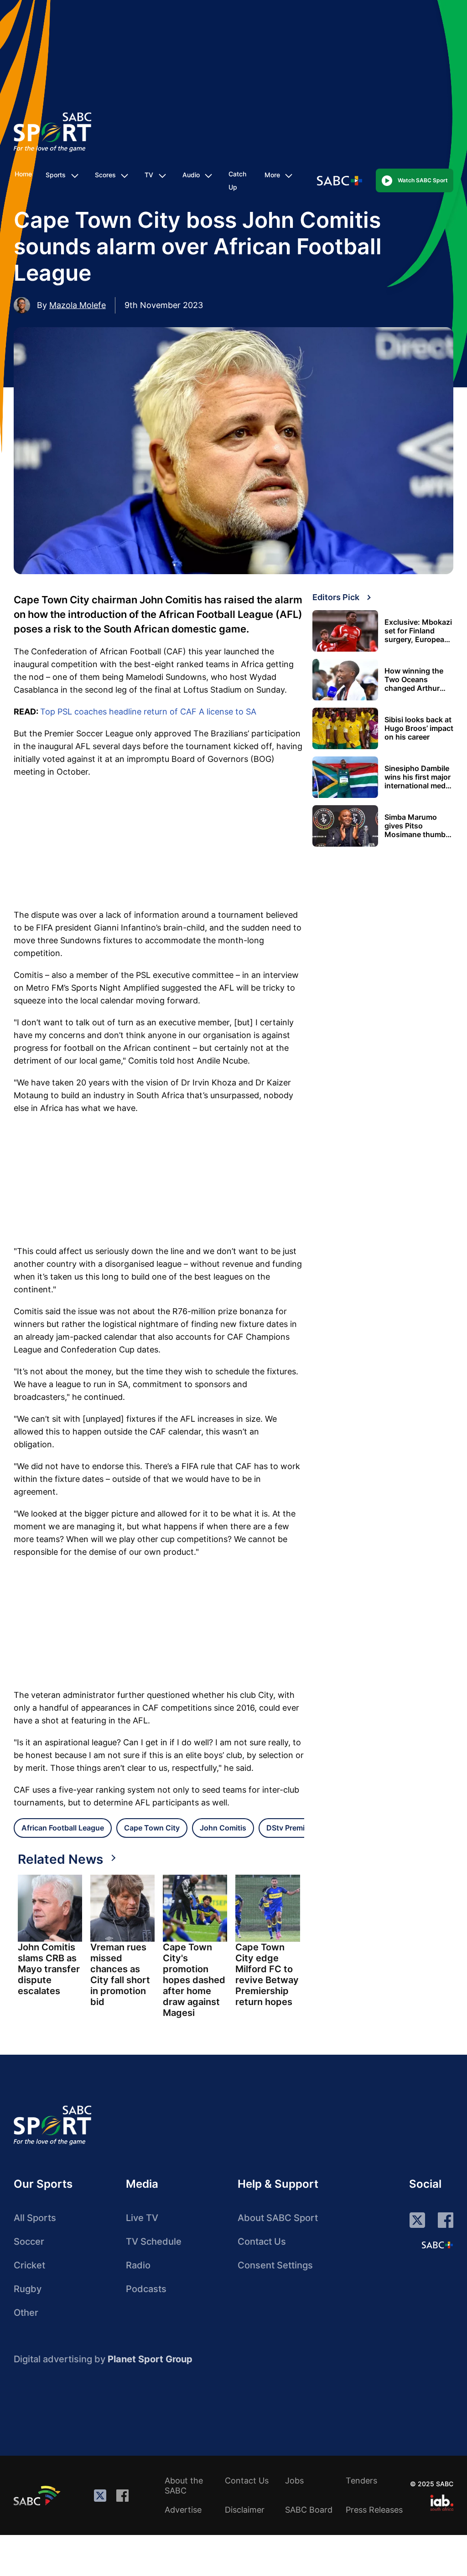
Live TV (142, 2218)
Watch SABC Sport (423, 180)
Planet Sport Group (150, 2359)
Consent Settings (275, 2265)
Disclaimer (245, 2510)
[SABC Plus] (437, 2245)
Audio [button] (191, 175)
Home (23, 174)
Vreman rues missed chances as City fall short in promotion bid (120, 1974)
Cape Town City (152, 1828)
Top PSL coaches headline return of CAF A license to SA (148, 712)
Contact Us (262, 2242)
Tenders (361, 2481)
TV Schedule (154, 2242)
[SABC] (38, 2495)
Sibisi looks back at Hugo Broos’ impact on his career (419, 728)
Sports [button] (56, 175)
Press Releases (374, 2510)
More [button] (272, 175)
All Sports (35, 2218)
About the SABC (184, 2486)
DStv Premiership (296, 1828)
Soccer (29, 2242)
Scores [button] (105, 175)
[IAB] (442, 2503)
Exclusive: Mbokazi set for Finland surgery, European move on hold (418, 631)
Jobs (294, 2481)
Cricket (29, 2265)
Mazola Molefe (78, 305)
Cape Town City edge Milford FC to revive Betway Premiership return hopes (267, 1974)
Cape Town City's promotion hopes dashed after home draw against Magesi (194, 1980)
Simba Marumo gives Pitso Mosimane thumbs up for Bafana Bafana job (417, 826)
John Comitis (223, 1828)
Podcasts (146, 2289)
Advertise (183, 2510)
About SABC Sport (278, 2218)
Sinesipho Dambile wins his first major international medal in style (418, 777)
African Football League (63, 1828)
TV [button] (149, 175)
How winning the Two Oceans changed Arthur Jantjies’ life (414, 680)
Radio (138, 2265)
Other (26, 2313)
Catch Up (237, 180)
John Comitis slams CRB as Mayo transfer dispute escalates (49, 1969)
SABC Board (309, 2510)
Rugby (28, 2289)
